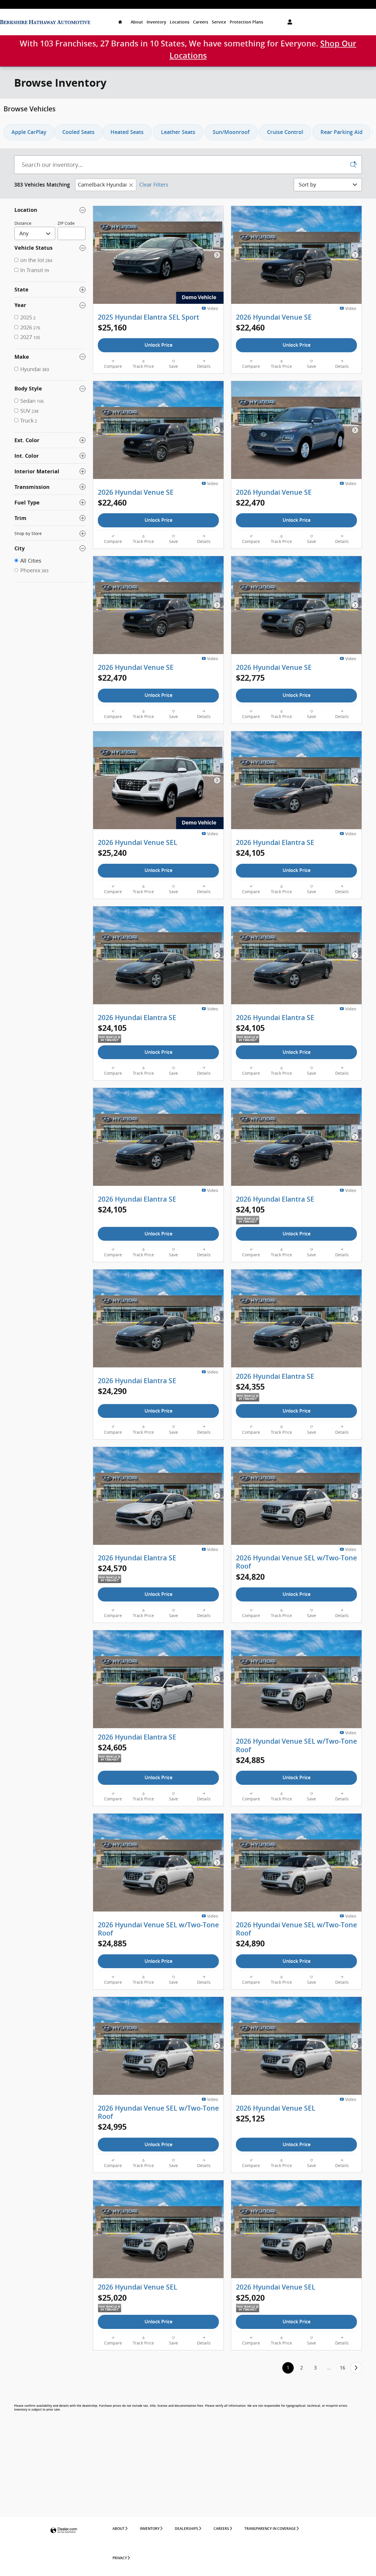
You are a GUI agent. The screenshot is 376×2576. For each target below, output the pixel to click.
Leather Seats (178, 132)
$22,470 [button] (250, 503)
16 (343, 2368)
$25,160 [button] (112, 327)
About (137, 22)
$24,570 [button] (112, 1568)
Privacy (120, 2558)
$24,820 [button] (250, 1577)
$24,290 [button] (112, 1391)
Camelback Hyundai (102, 185)
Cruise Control (285, 132)
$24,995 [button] (112, 2127)
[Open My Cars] (288, 22)
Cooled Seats (78, 132)
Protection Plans (246, 22)
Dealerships (187, 2529)
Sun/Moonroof (231, 132)
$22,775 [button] (250, 678)
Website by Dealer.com (64, 2531)
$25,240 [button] (112, 853)
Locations (180, 22)
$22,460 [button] (250, 327)
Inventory (156, 22)
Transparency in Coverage (270, 2529)
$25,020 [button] (112, 2298)
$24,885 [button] (250, 1760)
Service (219, 22)
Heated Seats (127, 132)
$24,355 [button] (250, 1387)
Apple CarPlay (29, 132)
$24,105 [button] (250, 853)
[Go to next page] (356, 2368)
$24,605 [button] (112, 1747)
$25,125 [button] (250, 2118)
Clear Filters (154, 185)
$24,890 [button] (250, 1943)
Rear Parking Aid (341, 132)
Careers (201, 22)
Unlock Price (158, 345)
